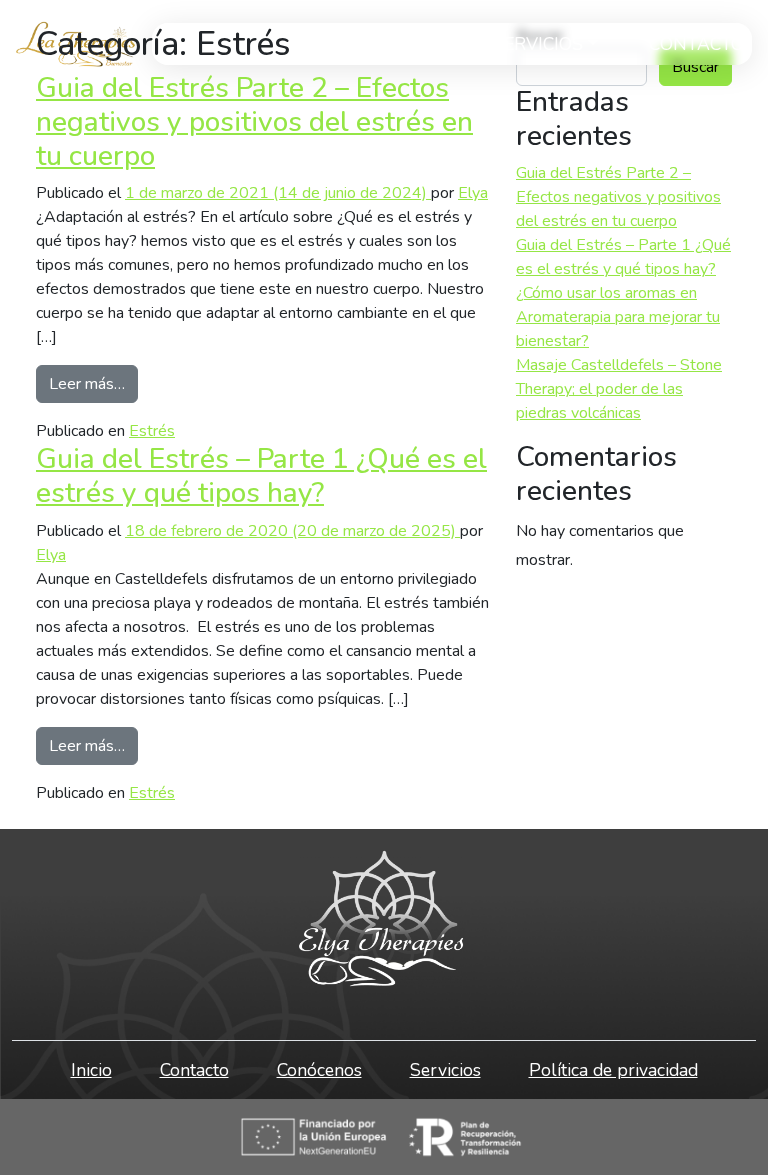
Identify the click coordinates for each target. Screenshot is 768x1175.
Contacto (696, 44)
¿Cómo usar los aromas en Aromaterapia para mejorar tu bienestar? (618, 317)
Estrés (152, 431)
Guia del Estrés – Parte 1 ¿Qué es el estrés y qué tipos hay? (261, 476)
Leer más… (93, 383)
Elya (473, 193)
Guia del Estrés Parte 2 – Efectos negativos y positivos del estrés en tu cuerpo (254, 121)
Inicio (91, 1070)
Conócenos (319, 1070)
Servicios (538, 44)
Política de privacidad (613, 1070)
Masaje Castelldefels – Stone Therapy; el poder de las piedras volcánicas (619, 389)
